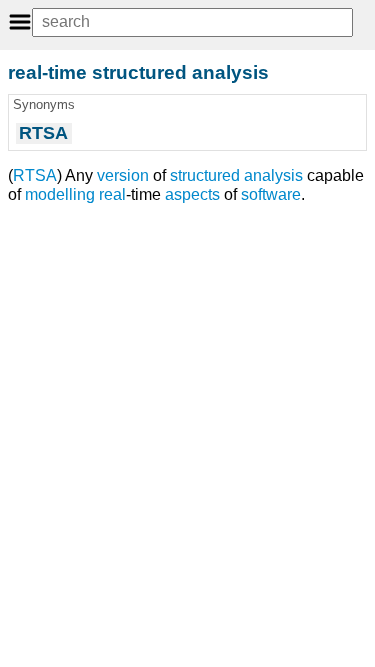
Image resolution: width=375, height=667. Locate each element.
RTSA (35, 175)
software (271, 194)
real (112, 194)
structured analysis (236, 175)
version (123, 175)
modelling (60, 194)
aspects (192, 194)
